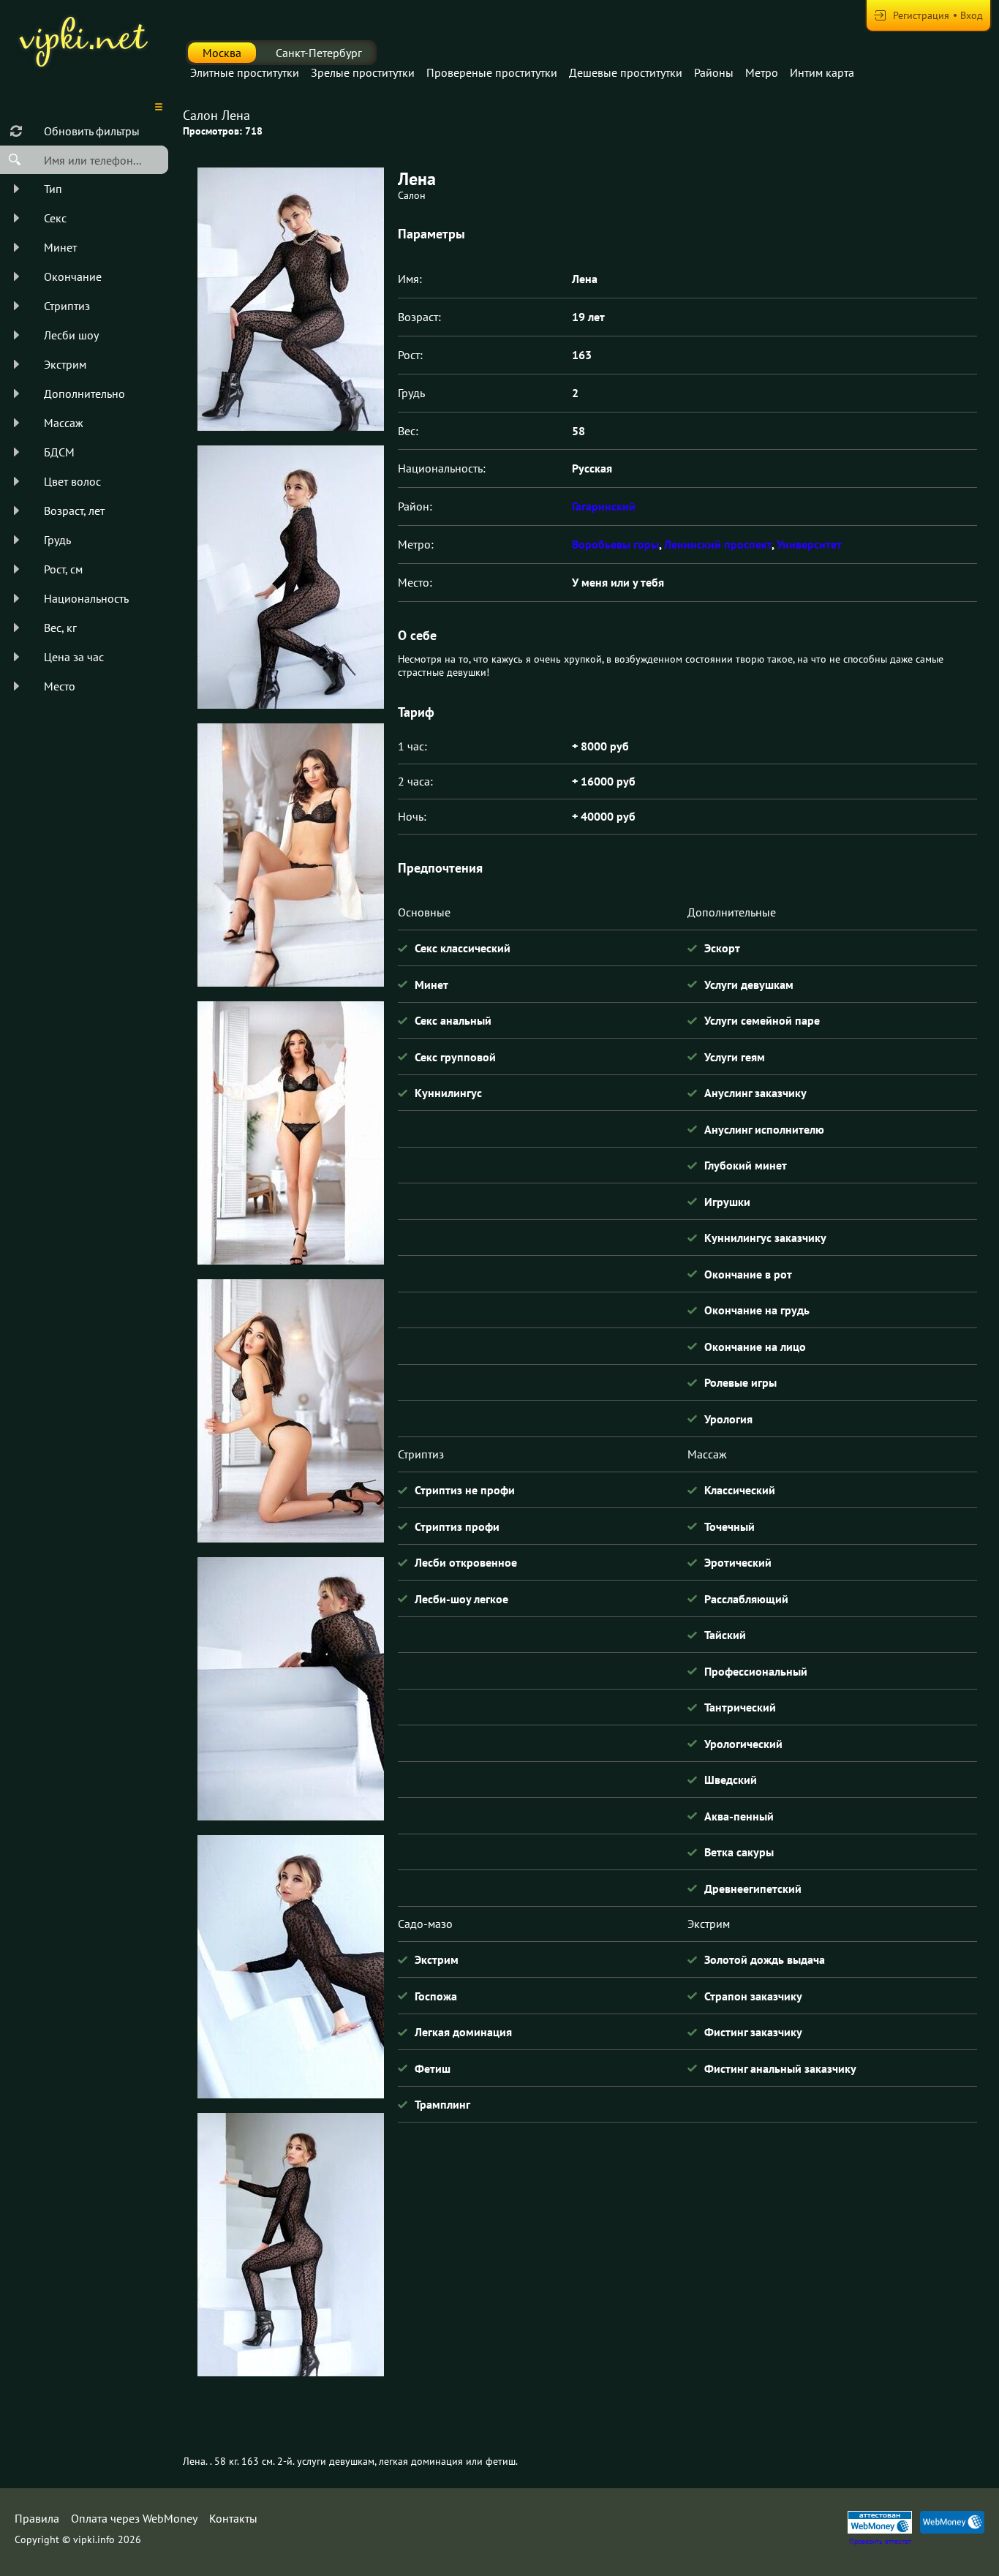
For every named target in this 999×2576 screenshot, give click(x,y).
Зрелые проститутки (363, 72)
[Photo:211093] (290, 299)
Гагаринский (604, 506)
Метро (762, 72)
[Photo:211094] (290, 1967)
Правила (37, 2518)
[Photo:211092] (290, 1689)
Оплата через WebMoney (134, 2518)
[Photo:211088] (290, 577)
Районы (714, 72)
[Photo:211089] (290, 855)
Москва (222, 53)
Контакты (233, 2518)
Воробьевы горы (615, 544)
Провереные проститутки (492, 72)
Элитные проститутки (245, 72)
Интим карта (822, 72)
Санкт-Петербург (319, 53)
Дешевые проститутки (626, 72)
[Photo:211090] (290, 1133)
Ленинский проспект (718, 544)
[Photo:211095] (290, 2245)
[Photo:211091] (290, 1411)
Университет (809, 544)
